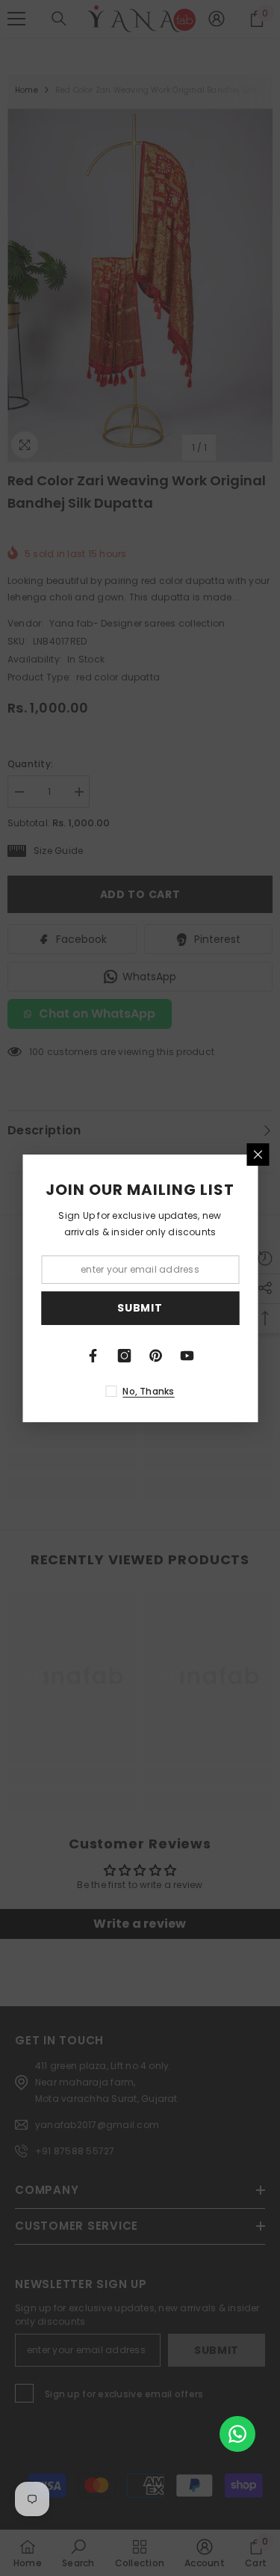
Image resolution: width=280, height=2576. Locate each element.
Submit (140, 1308)
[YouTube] (187, 1356)
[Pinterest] (156, 1356)
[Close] (258, 1155)
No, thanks (148, 1391)
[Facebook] (93, 1356)
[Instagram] (125, 1356)
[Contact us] (237, 2434)
